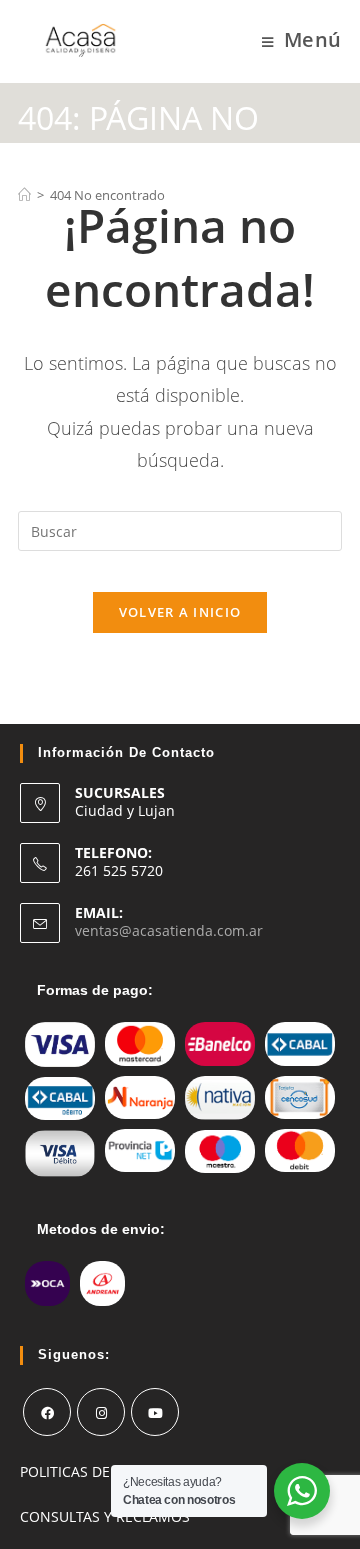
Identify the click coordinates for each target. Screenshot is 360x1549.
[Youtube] (155, 1412)
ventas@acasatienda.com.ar (169, 930)
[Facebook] (47, 1412)
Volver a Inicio (180, 612)
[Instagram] (101, 1412)
